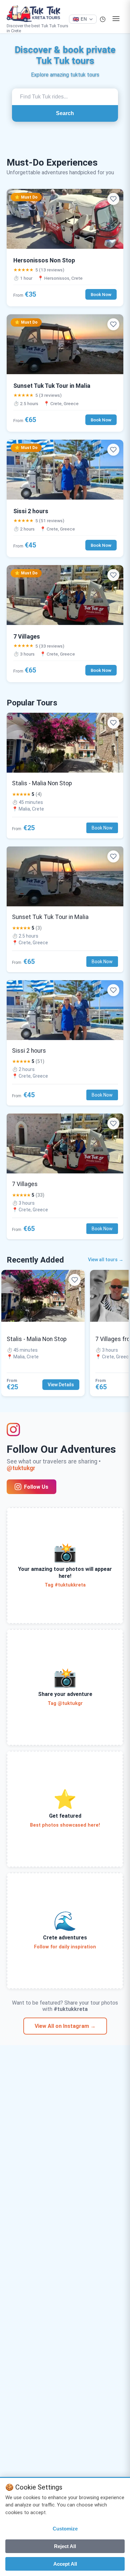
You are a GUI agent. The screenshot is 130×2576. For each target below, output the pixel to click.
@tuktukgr (21, 1468)
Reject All (65, 2546)
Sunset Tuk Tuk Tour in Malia (52, 386)
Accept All (65, 2564)
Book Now (101, 294)
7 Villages (27, 637)
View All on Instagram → (65, 2026)
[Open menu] (116, 19)
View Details (61, 1385)
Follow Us (36, 1487)
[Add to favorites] (113, 199)
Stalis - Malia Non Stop (42, 783)
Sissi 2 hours (31, 511)
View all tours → (106, 1260)
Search (65, 113)
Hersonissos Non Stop (44, 260)
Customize (65, 2529)
